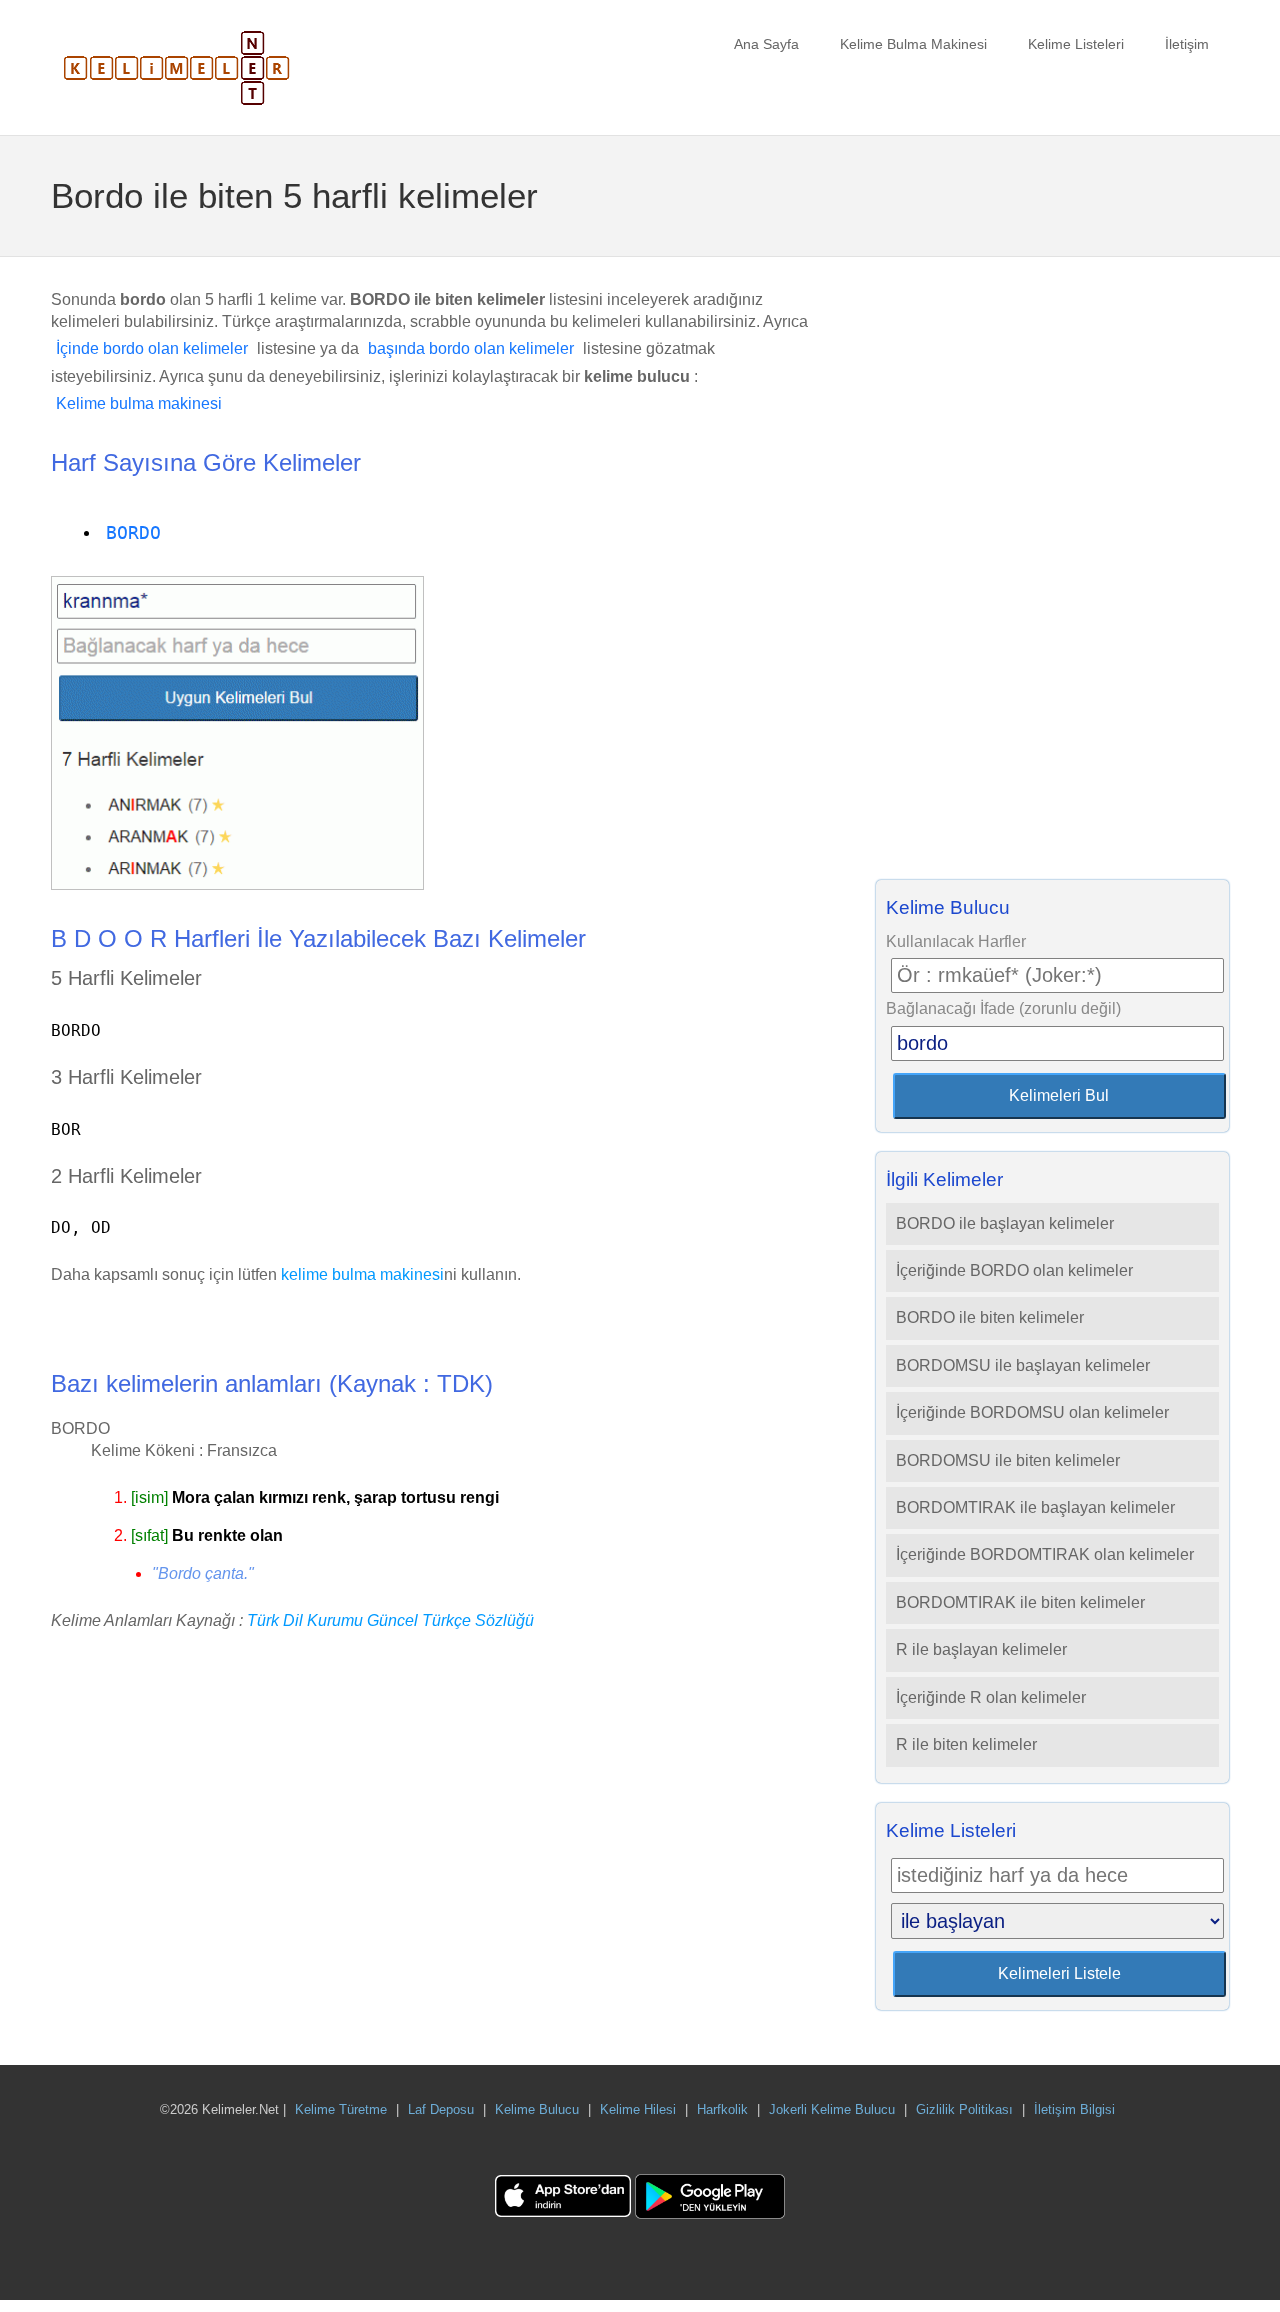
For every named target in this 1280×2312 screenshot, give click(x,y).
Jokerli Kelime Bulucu (832, 2109)
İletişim (1187, 44)
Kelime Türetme (341, 2109)
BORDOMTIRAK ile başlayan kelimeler (1035, 1507)
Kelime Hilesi (638, 2109)
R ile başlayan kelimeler (981, 1649)
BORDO (133, 532)
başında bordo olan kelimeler (471, 348)
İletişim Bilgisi (1074, 2109)
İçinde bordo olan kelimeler (152, 348)
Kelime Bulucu (537, 2109)
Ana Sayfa (766, 44)
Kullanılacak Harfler (956, 941)
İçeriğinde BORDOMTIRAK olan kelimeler (1045, 1554)
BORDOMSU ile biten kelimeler (1008, 1460)
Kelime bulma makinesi (139, 403)
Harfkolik (722, 2109)
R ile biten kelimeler (966, 1744)
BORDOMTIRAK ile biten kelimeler (1020, 1602)
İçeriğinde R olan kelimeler (991, 1697)
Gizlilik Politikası (964, 2109)
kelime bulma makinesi (362, 1274)
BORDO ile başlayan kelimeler (1005, 1223)
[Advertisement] (1052, 574)
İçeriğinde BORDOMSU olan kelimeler (1032, 1412)
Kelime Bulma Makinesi (913, 44)
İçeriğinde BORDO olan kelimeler (1014, 1270)
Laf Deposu (441, 2109)
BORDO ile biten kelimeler (990, 1317)
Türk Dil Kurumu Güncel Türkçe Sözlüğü (390, 1620)
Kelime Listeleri (1076, 44)
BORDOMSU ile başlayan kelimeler (1023, 1365)
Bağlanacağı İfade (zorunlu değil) (1003, 1008)
